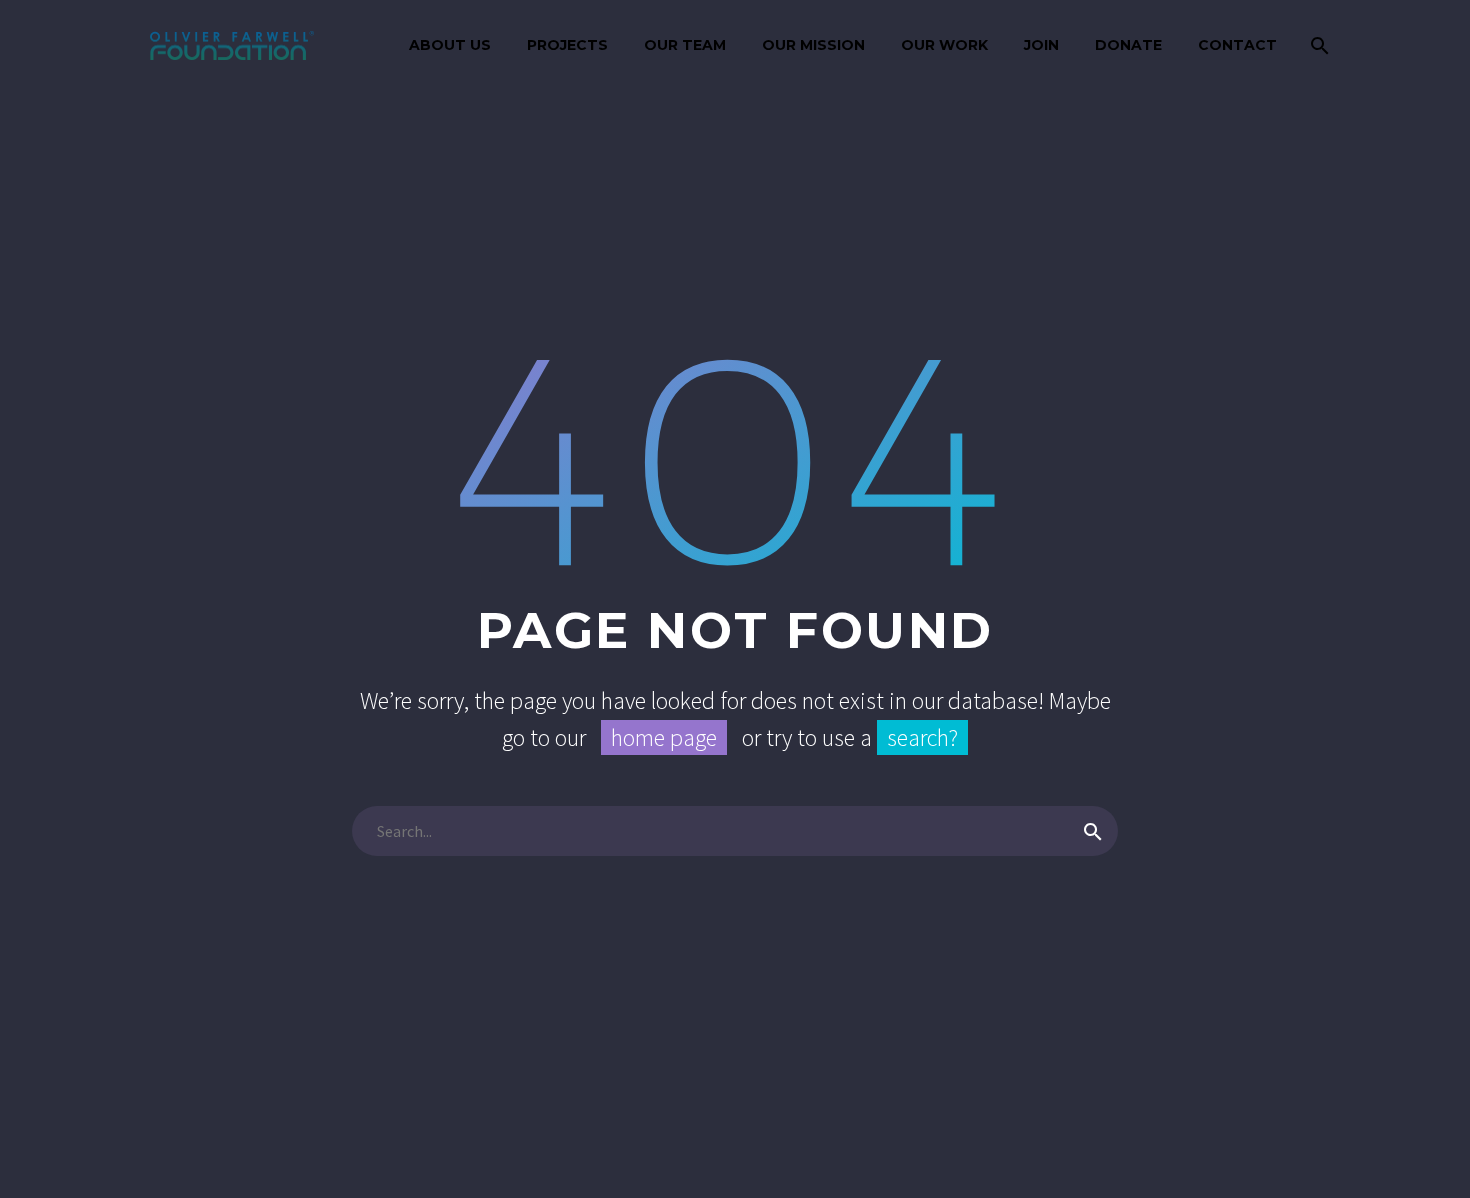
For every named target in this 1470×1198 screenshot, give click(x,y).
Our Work (944, 45)
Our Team (685, 45)
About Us (450, 45)
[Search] (1317, 45)
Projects (567, 45)
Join (1041, 45)
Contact (1237, 45)
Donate (1128, 45)
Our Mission (813, 45)
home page (664, 737)
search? (922, 737)
